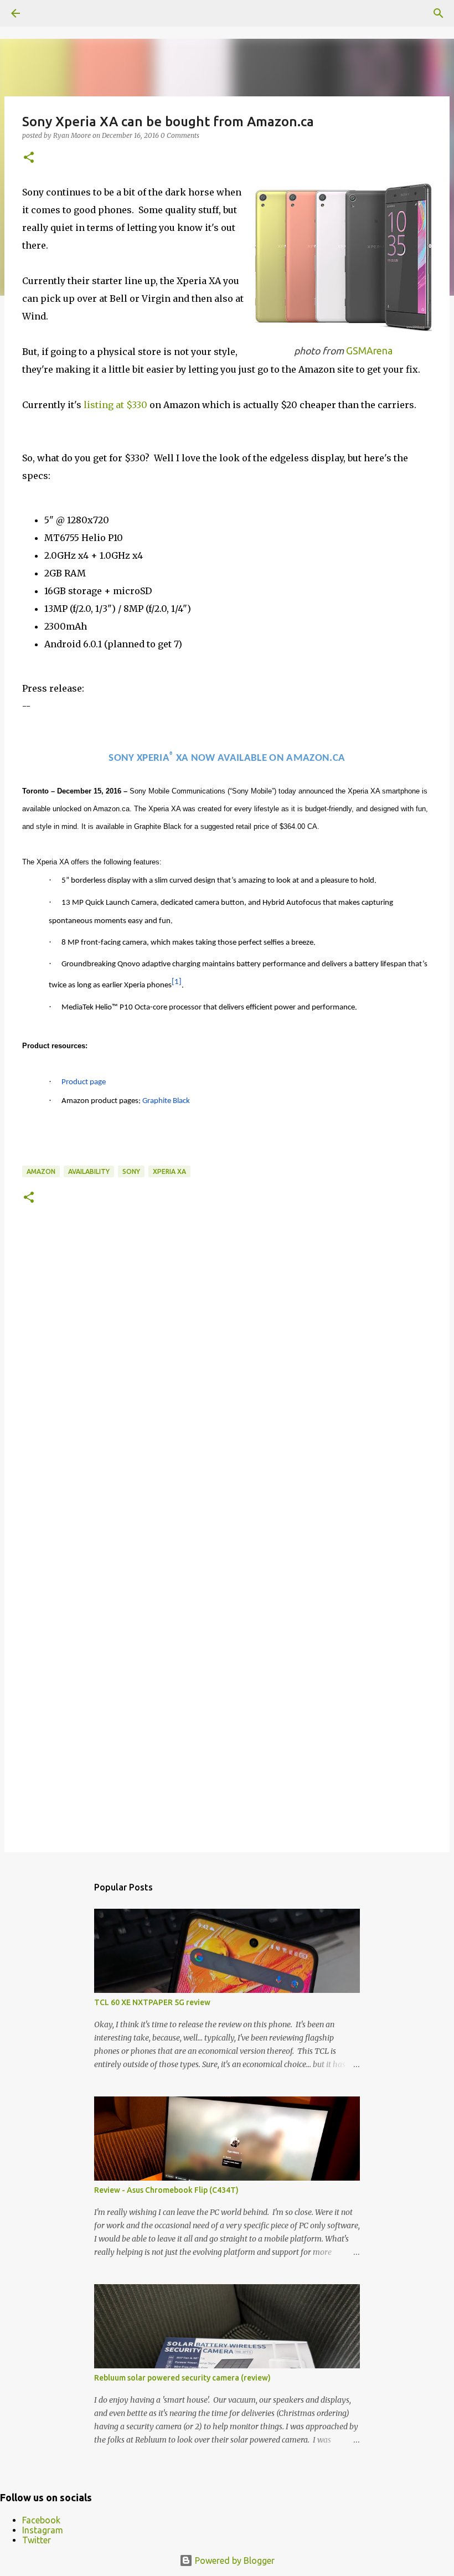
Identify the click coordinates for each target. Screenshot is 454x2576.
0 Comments (180, 135)
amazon (41, 1171)
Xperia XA (169, 1171)
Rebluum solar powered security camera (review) (182, 2378)
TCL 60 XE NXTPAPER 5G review (152, 2002)
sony (131, 1171)
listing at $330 (115, 405)
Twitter (37, 2540)
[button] (29, 158)
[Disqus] (227, 1389)
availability (89, 1171)
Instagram (43, 2530)
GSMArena (369, 351)
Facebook (41, 2520)
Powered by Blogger (234, 2560)
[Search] (438, 13)
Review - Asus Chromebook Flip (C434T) (166, 2190)
